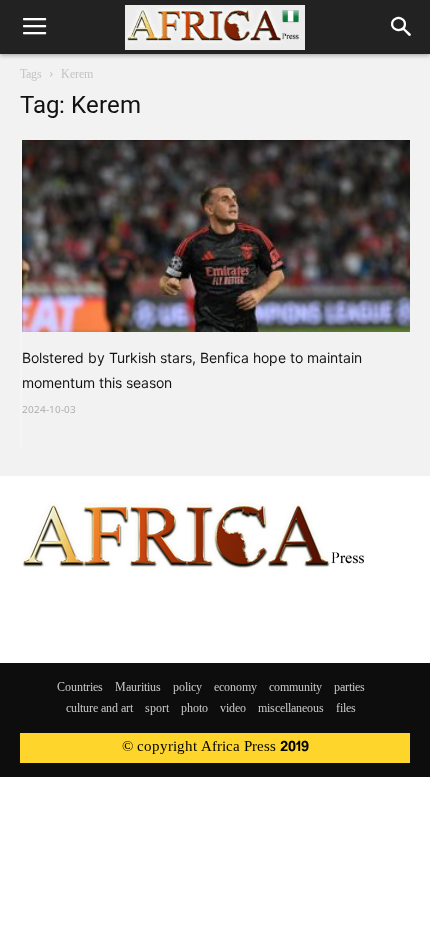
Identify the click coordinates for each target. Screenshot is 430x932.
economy (235, 688)
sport (157, 709)
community (295, 688)
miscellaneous (291, 709)
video (233, 709)
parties (349, 688)
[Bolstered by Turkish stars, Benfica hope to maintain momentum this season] (216, 236)
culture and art (99, 709)
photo (194, 709)
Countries (80, 688)
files (346, 709)
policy (187, 688)
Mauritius (138, 688)
